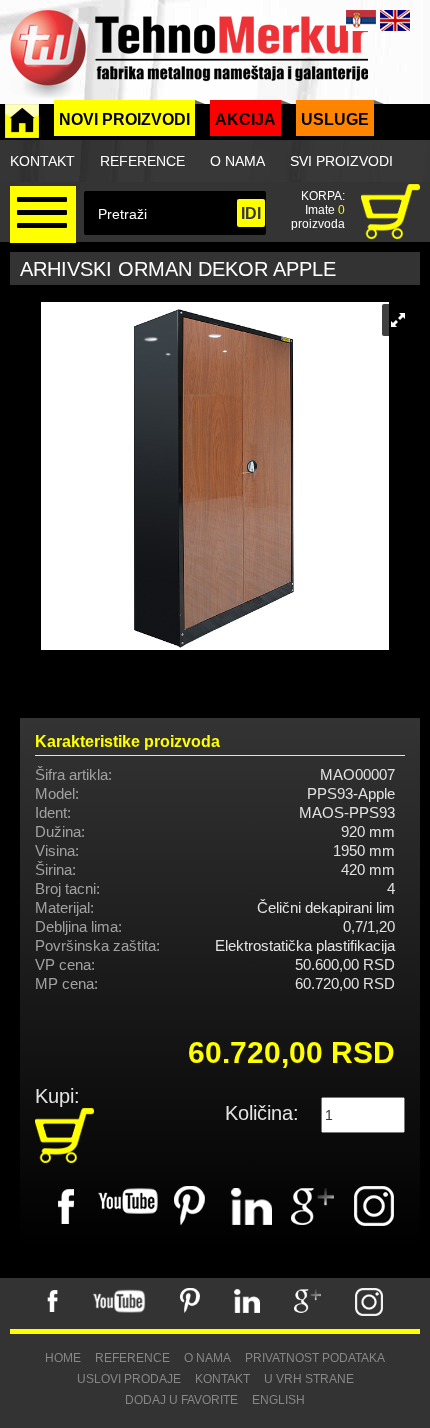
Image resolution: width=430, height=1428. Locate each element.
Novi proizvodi (124, 119)
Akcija (245, 119)
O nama (237, 161)
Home (63, 1358)
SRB (361, 20)
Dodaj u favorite (181, 1400)
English (278, 1400)
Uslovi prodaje (129, 1379)
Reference (142, 161)
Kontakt (42, 161)
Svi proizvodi (341, 161)
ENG (395, 20)
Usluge (335, 119)
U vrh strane (309, 1379)
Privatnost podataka (315, 1358)
